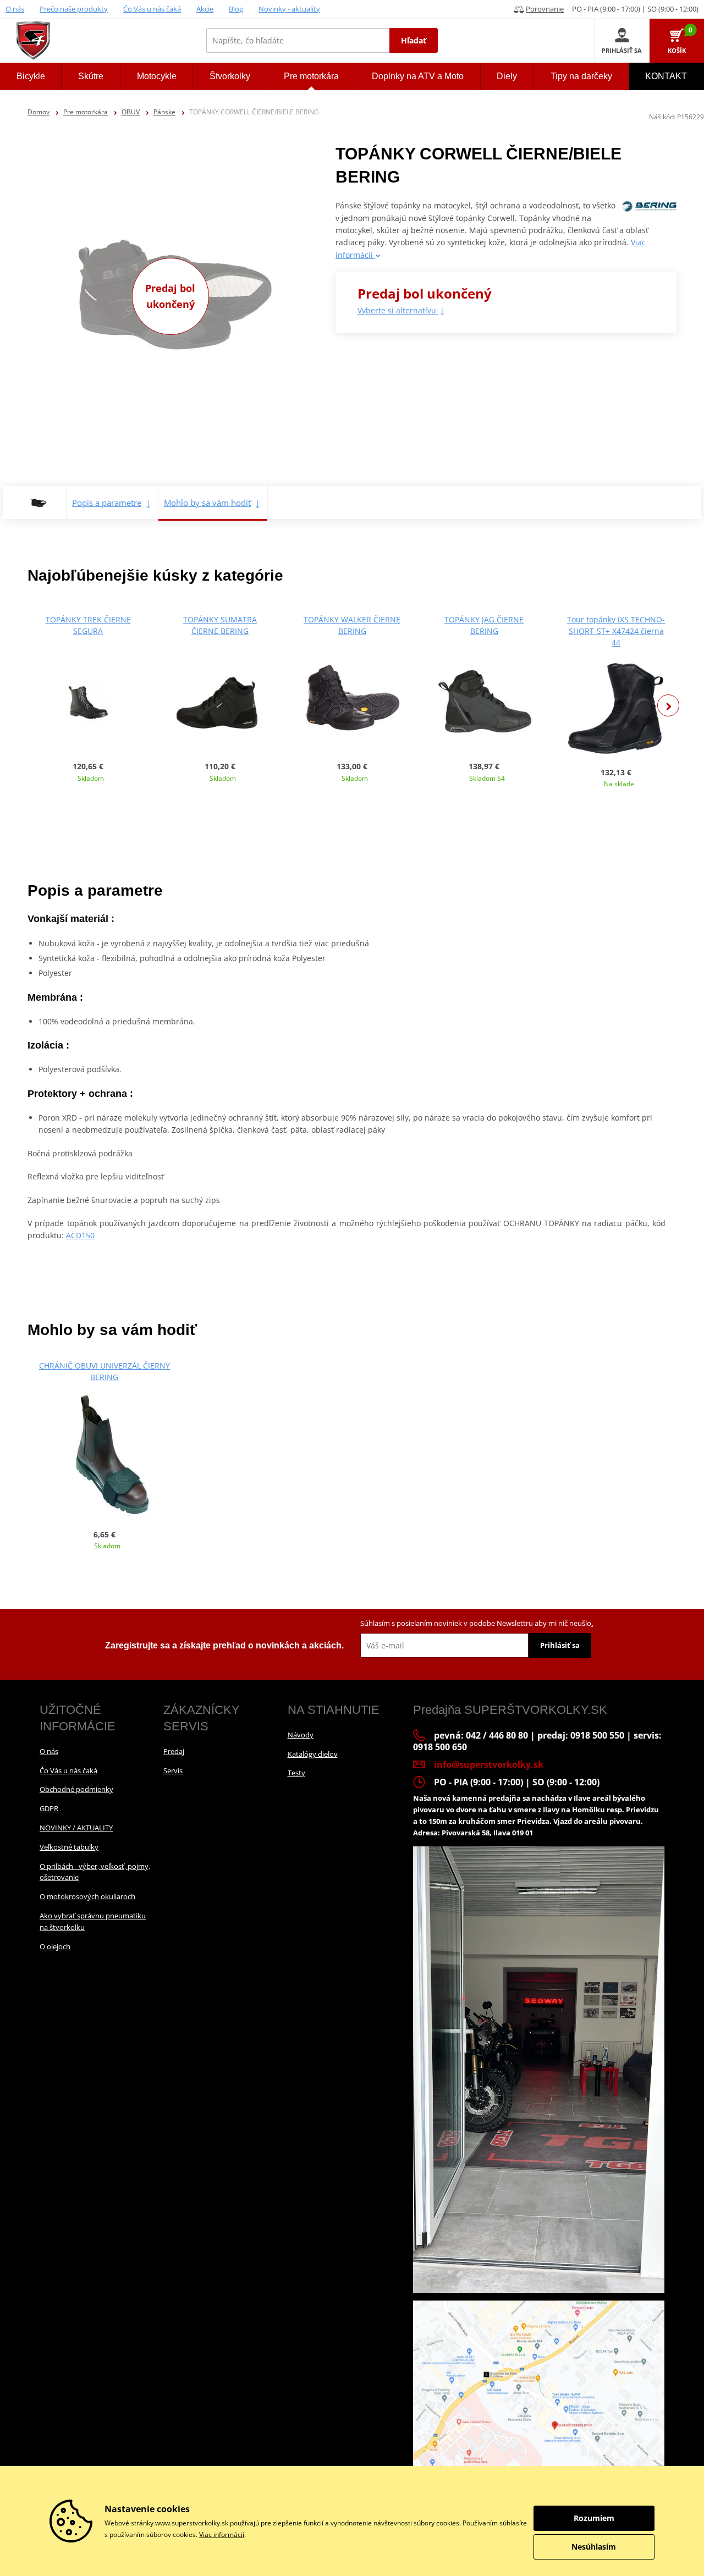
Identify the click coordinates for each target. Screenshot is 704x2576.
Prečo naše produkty (74, 9)
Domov (38, 112)
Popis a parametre (107, 503)
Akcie (205, 9)
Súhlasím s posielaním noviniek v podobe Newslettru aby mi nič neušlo (477, 1623)
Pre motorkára (86, 112)
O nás (15, 9)
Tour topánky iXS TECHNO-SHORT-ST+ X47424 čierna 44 (616, 631)
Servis (173, 1770)
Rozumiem (594, 2518)
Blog (236, 9)
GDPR (49, 1808)
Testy (296, 1773)
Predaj (174, 1751)
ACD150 (80, 1235)
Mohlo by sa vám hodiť (207, 503)
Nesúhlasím (594, 2547)
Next (668, 705)
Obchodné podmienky (76, 1789)
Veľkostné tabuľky (69, 1847)
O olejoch (55, 1946)
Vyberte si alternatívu (398, 310)
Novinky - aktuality (289, 9)
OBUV (131, 112)
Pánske (164, 112)
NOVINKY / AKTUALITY (76, 1828)
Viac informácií (222, 2534)
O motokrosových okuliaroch (87, 1896)
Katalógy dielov (313, 1754)
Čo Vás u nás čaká (152, 9)
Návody (301, 1735)
